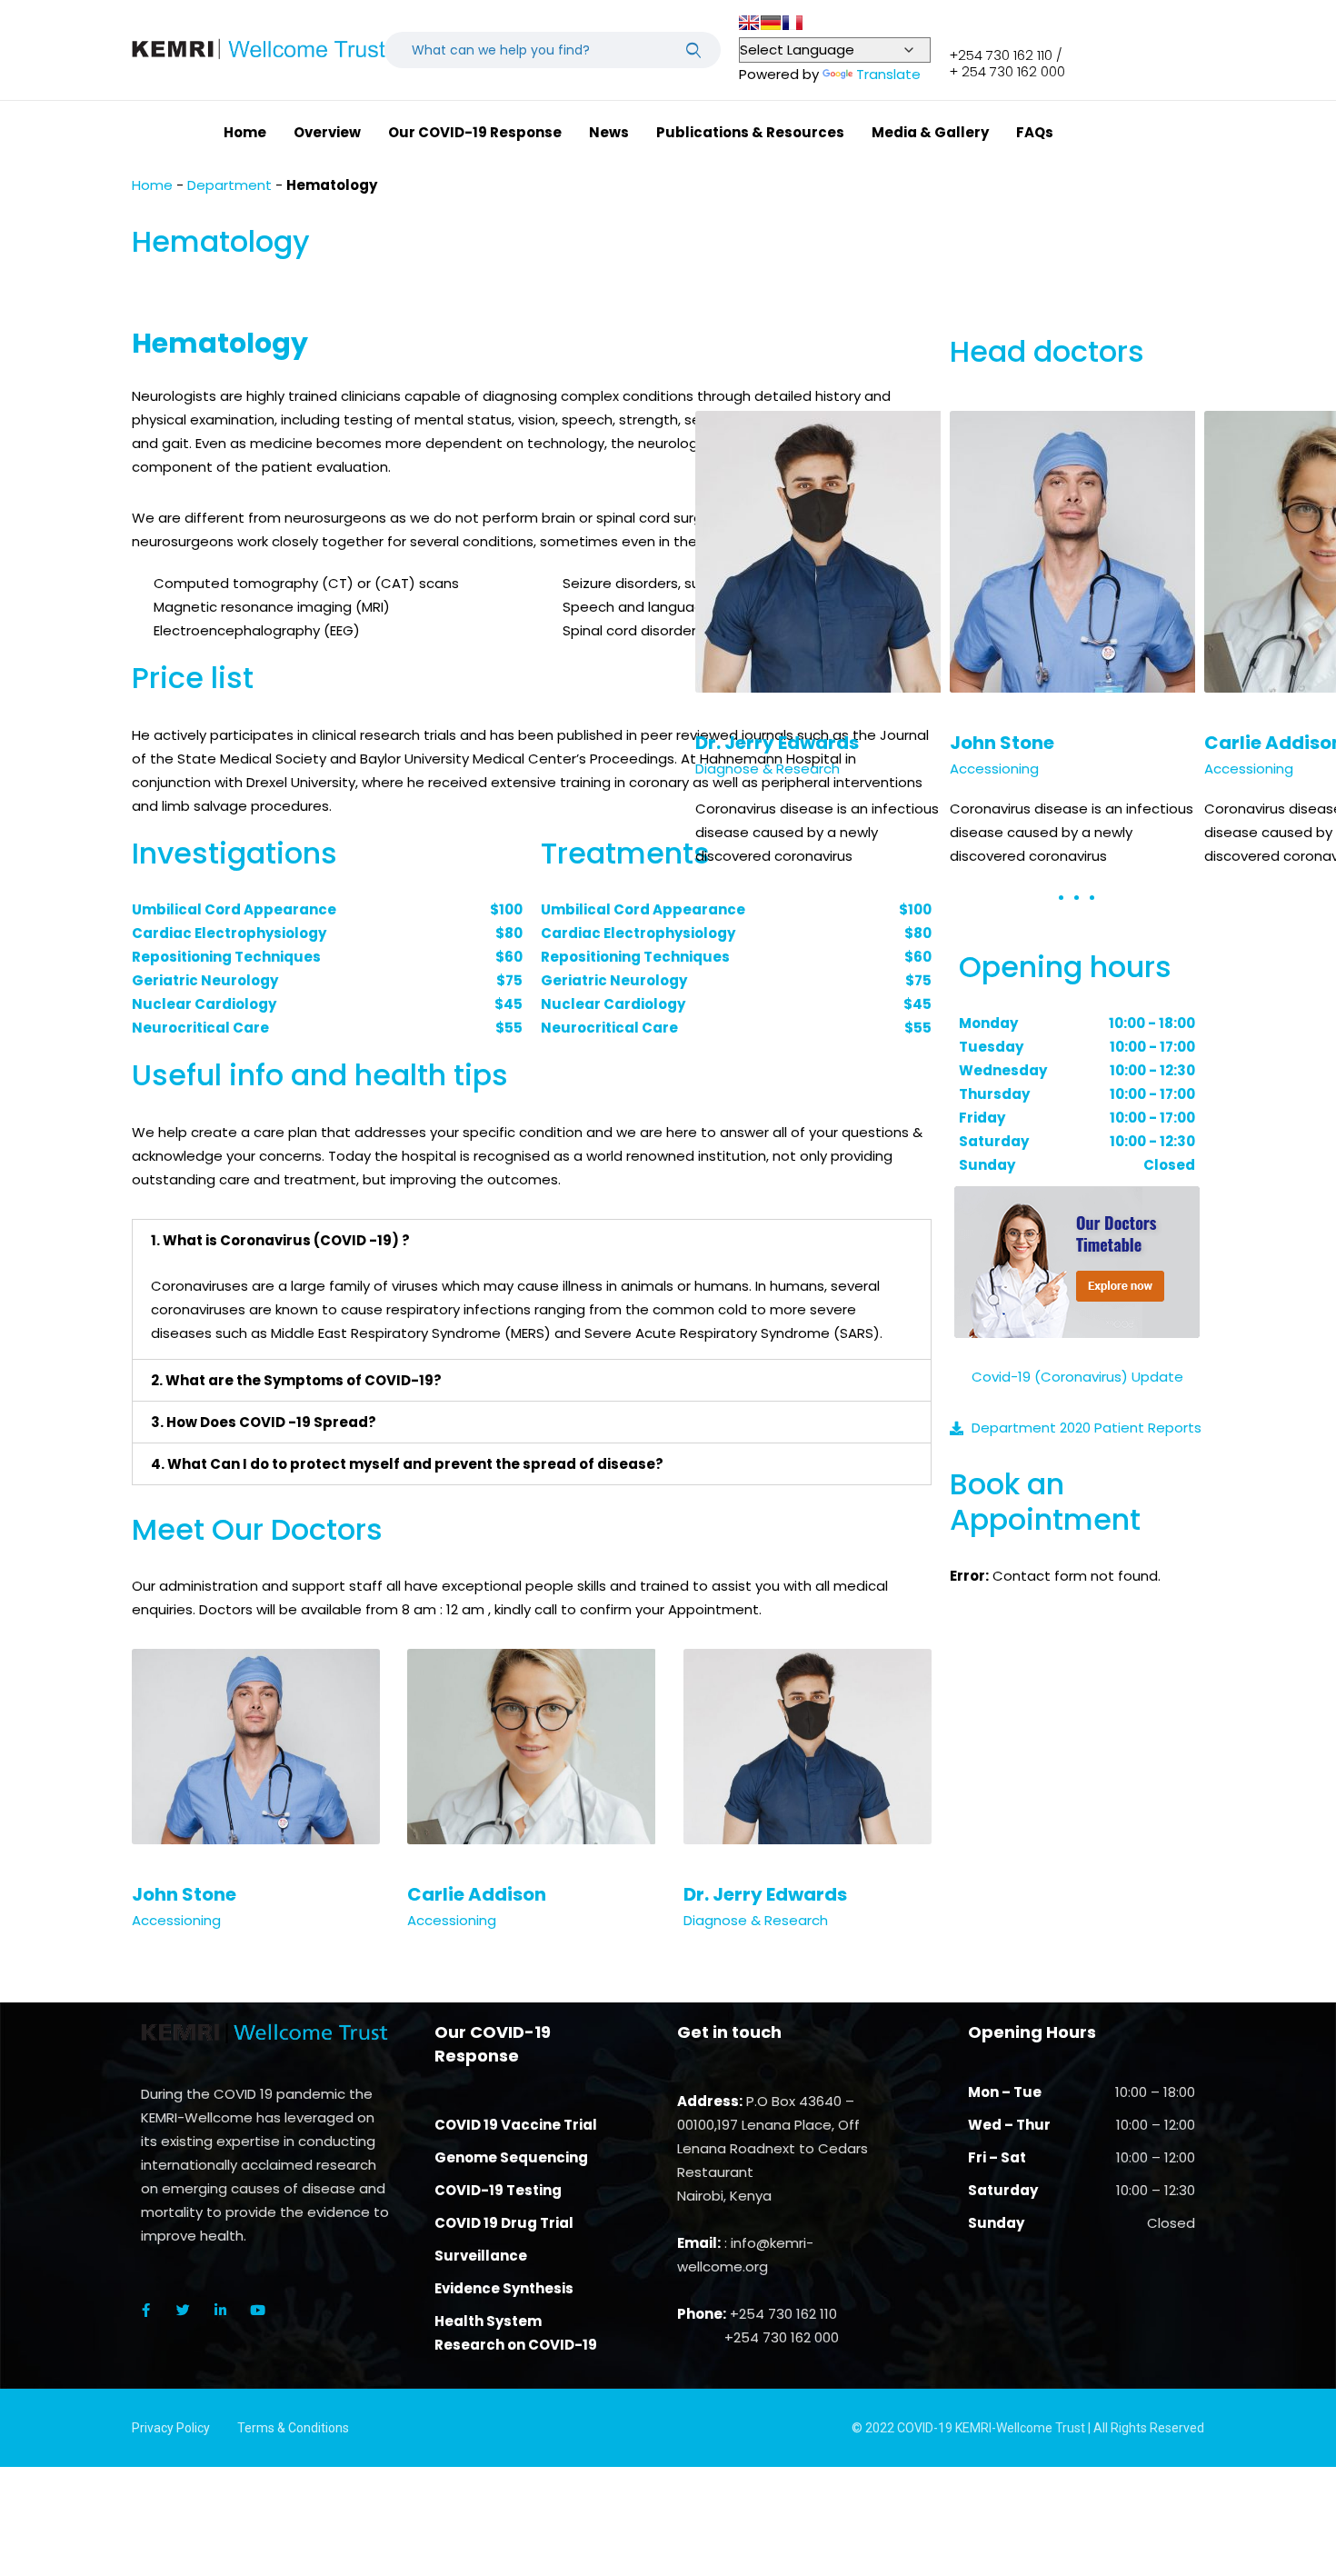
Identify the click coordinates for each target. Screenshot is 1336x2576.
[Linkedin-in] (220, 2310)
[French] (793, 23)
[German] (771, 23)
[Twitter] (183, 2310)
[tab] (532, 1240)
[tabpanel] (1077, 650)
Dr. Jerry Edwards (765, 1894)
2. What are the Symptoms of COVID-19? (296, 1380)
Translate (888, 74)
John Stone (184, 1894)
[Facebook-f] (145, 2310)
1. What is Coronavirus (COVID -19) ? (280, 1240)
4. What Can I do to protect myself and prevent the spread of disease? (407, 1464)
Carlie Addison (477, 1894)
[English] (749, 23)
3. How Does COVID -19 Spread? (264, 1422)
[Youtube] (257, 2310)
